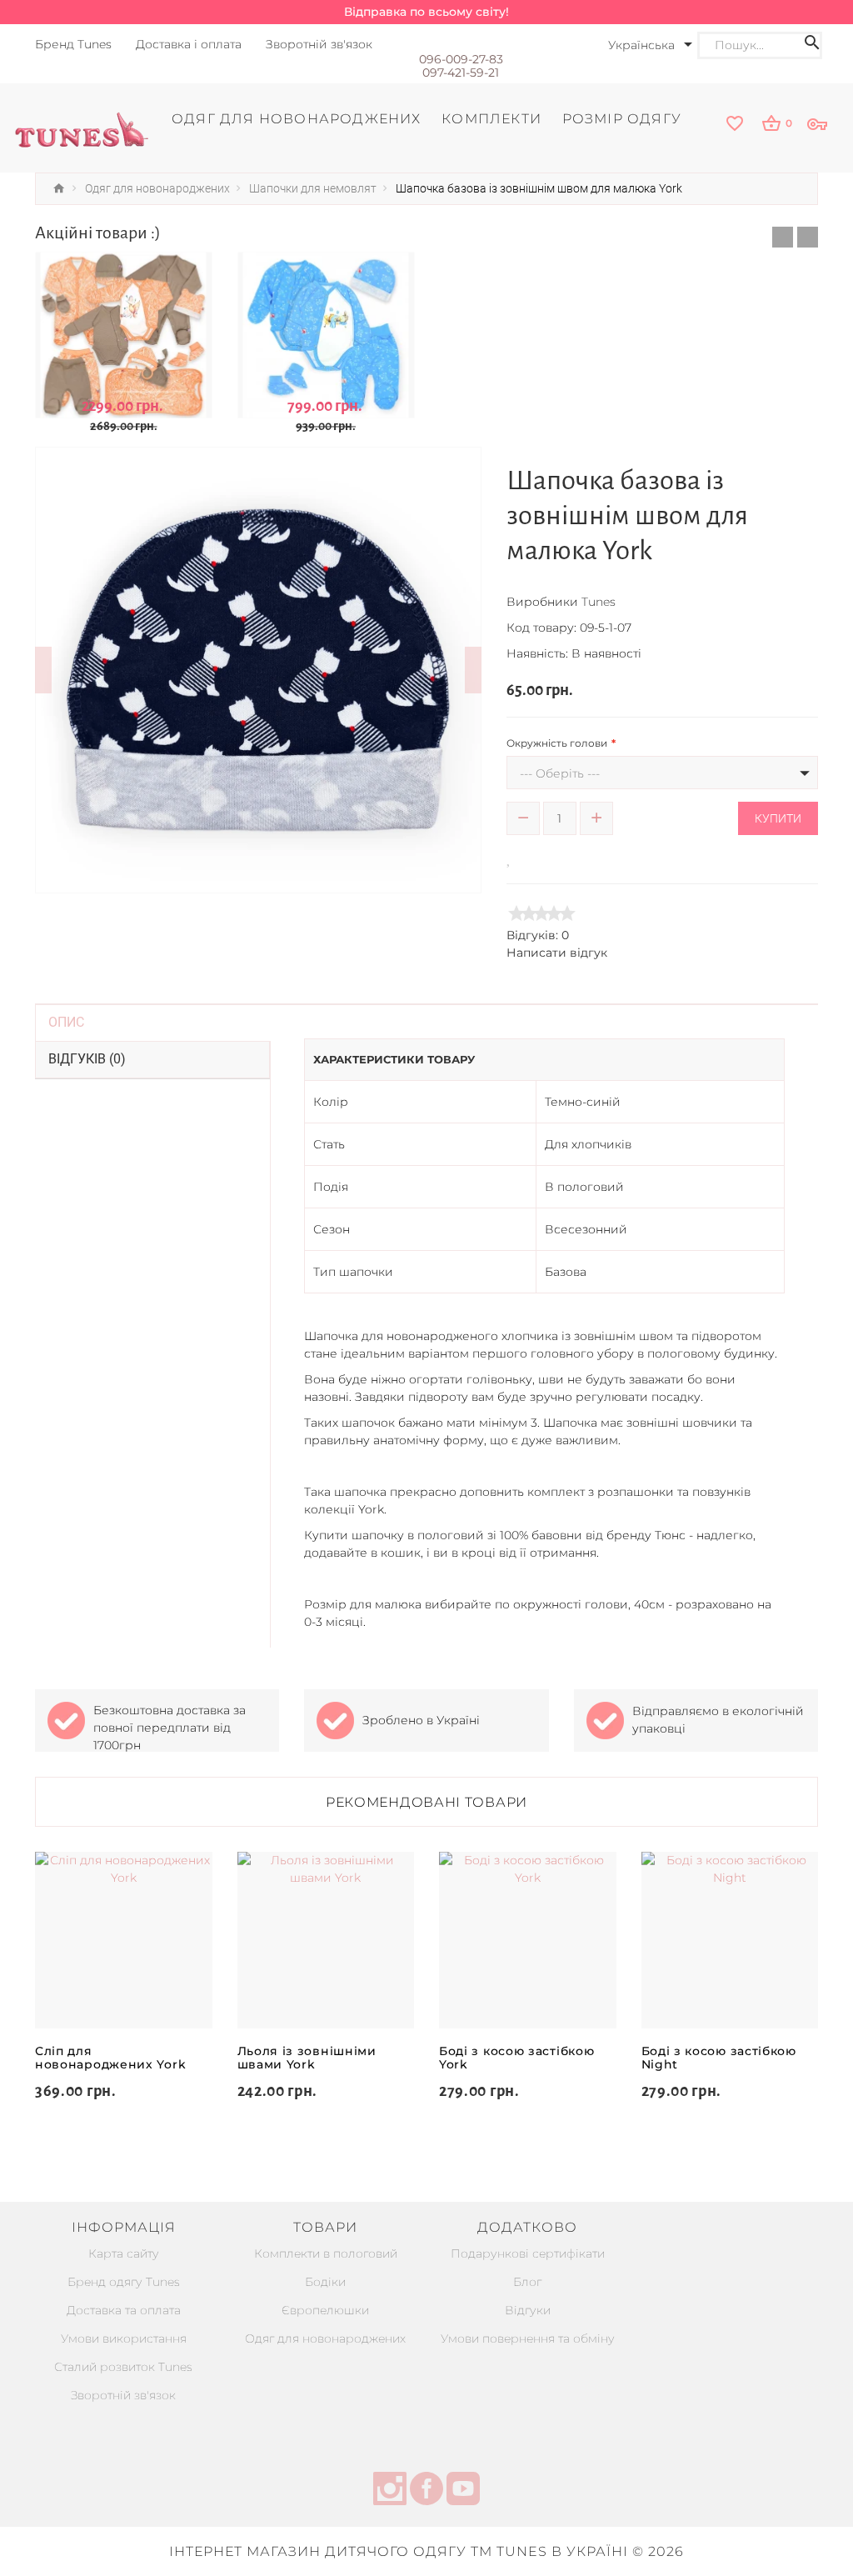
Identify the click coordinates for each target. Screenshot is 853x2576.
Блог (527, 2282)
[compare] (532, 857)
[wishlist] (736, 125)
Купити (778, 818)
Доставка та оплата (124, 2310)
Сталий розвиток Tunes (123, 2367)
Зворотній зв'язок (123, 2395)
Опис (66, 1022)
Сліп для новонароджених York (110, 2058)
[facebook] (426, 2491)
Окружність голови (557, 743)
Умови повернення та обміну (528, 2338)
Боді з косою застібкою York (516, 2058)
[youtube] (463, 2491)
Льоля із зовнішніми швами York (307, 2058)
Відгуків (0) (87, 1059)
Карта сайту (124, 2253)
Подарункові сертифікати (528, 2253)
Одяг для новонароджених (325, 2338)
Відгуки (528, 2310)
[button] (783, 237)
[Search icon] (812, 45)
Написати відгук (557, 953)
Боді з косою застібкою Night (719, 2058)
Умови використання (124, 2338)
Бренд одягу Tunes (124, 2282)
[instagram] (390, 2491)
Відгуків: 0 (538, 935)
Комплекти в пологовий (326, 2253)
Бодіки (325, 2282)
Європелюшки (325, 2310)
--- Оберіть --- (560, 773)
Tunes (599, 602)
